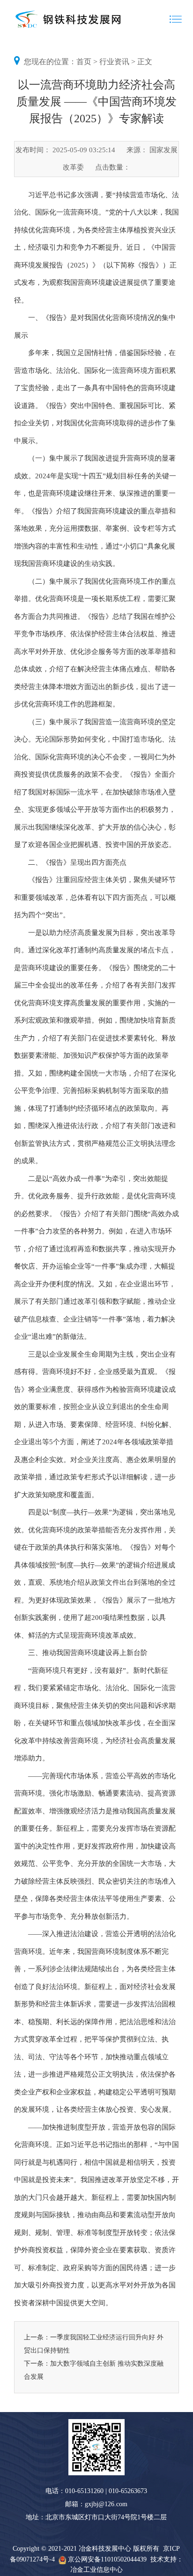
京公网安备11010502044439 (107, 2559)
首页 (84, 62)
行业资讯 (114, 62)
